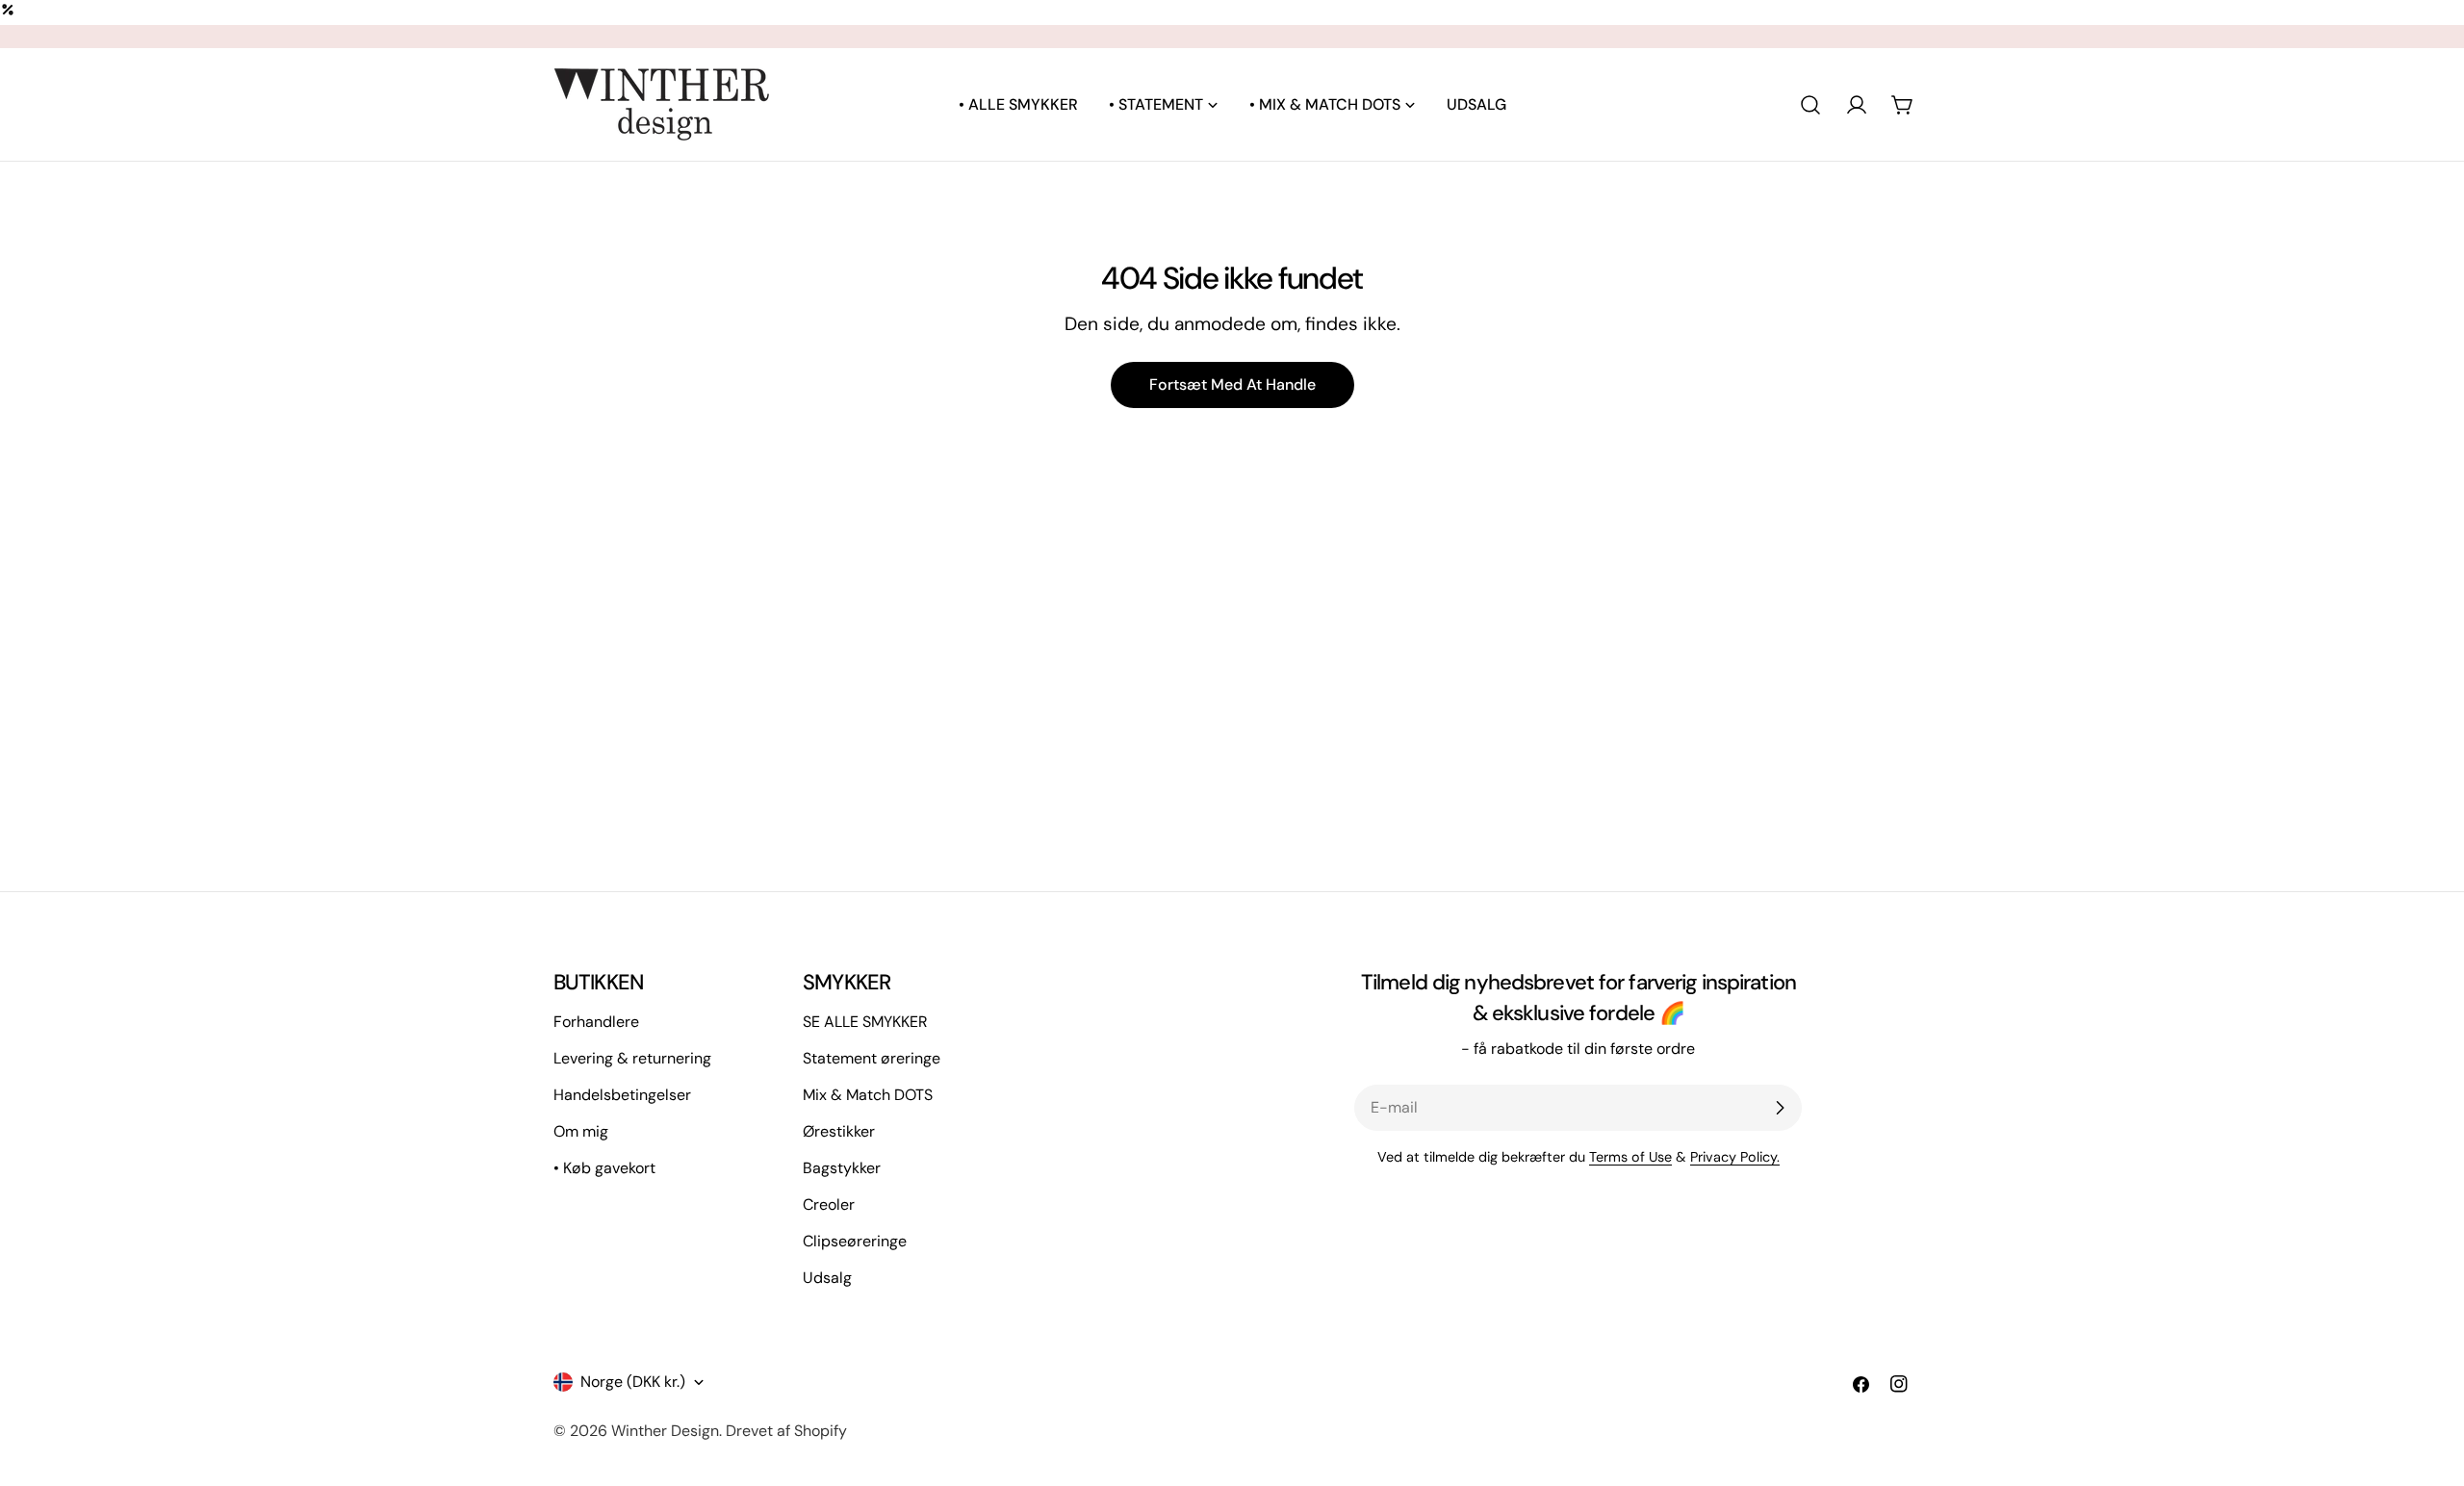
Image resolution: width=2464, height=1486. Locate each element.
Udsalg (827, 1278)
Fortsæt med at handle (1232, 384)
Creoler (829, 1204)
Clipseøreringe (855, 1241)
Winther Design (665, 1431)
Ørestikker (839, 1131)
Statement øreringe (872, 1058)
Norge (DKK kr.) (633, 1382)
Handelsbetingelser (622, 1095)
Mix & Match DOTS (868, 1095)
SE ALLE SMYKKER (865, 1022)
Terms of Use (1630, 1157)
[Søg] (1810, 105)
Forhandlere (596, 1022)
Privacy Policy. (1735, 1157)
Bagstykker (842, 1168)
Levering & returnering (632, 1058)
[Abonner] (1780, 1108)
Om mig (581, 1131)
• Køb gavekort (604, 1168)
